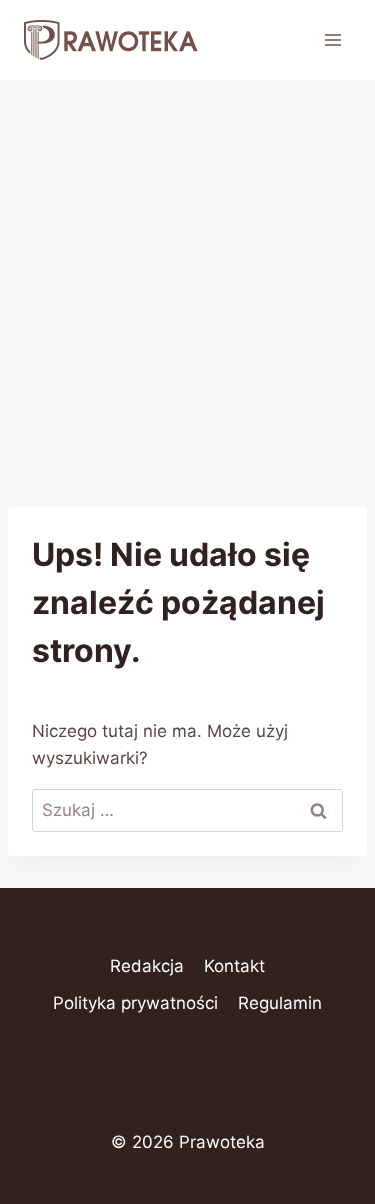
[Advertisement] (187, 277)
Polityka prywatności (135, 1003)
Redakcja (147, 966)
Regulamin (280, 1003)
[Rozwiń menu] (332, 39)
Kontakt (234, 966)
